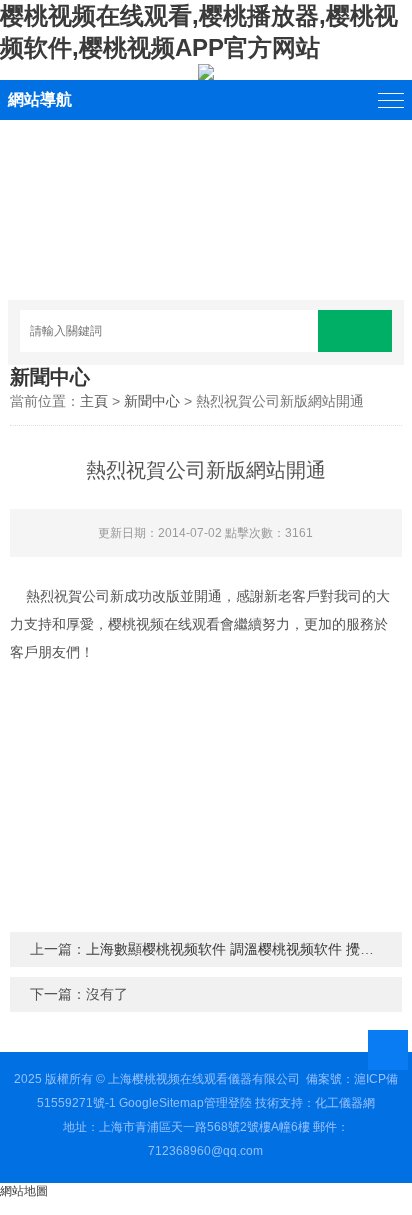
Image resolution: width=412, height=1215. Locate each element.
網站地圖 (24, 1191)
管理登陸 (228, 1103)
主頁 (94, 401)
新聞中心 (152, 401)
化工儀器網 (345, 1103)
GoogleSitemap (161, 1103)
